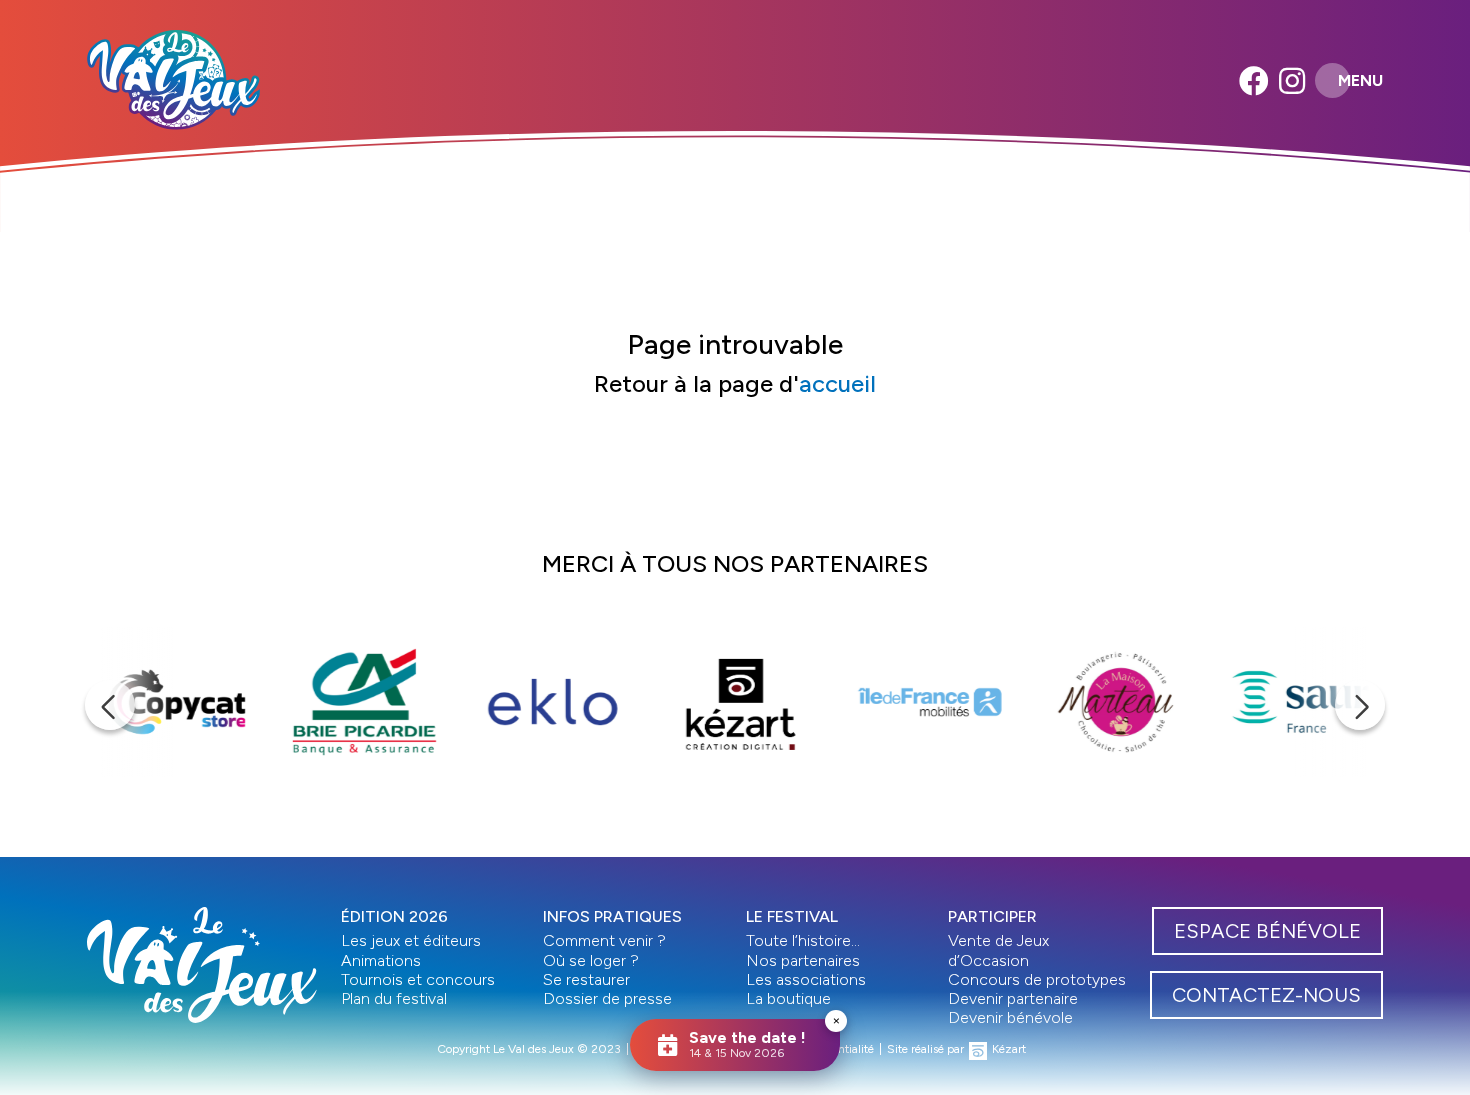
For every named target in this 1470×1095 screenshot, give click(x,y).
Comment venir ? (604, 940)
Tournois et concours (418, 979)
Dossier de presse (607, 998)
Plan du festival (394, 998)
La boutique (788, 998)
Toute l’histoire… (803, 940)
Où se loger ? (591, 960)
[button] (110, 705)
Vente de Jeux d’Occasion (998, 950)
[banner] (173, 80)
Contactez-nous (1266, 995)
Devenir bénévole (1010, 1017)
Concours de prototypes (1037, 979)
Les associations (806, 979)
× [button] (836, 1020)
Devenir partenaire (1013, 998)
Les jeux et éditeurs (411, 940)
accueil (837, 383)
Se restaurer (586, 979)
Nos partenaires (803, 960)
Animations (381, 960)
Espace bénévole (1267, 931)
